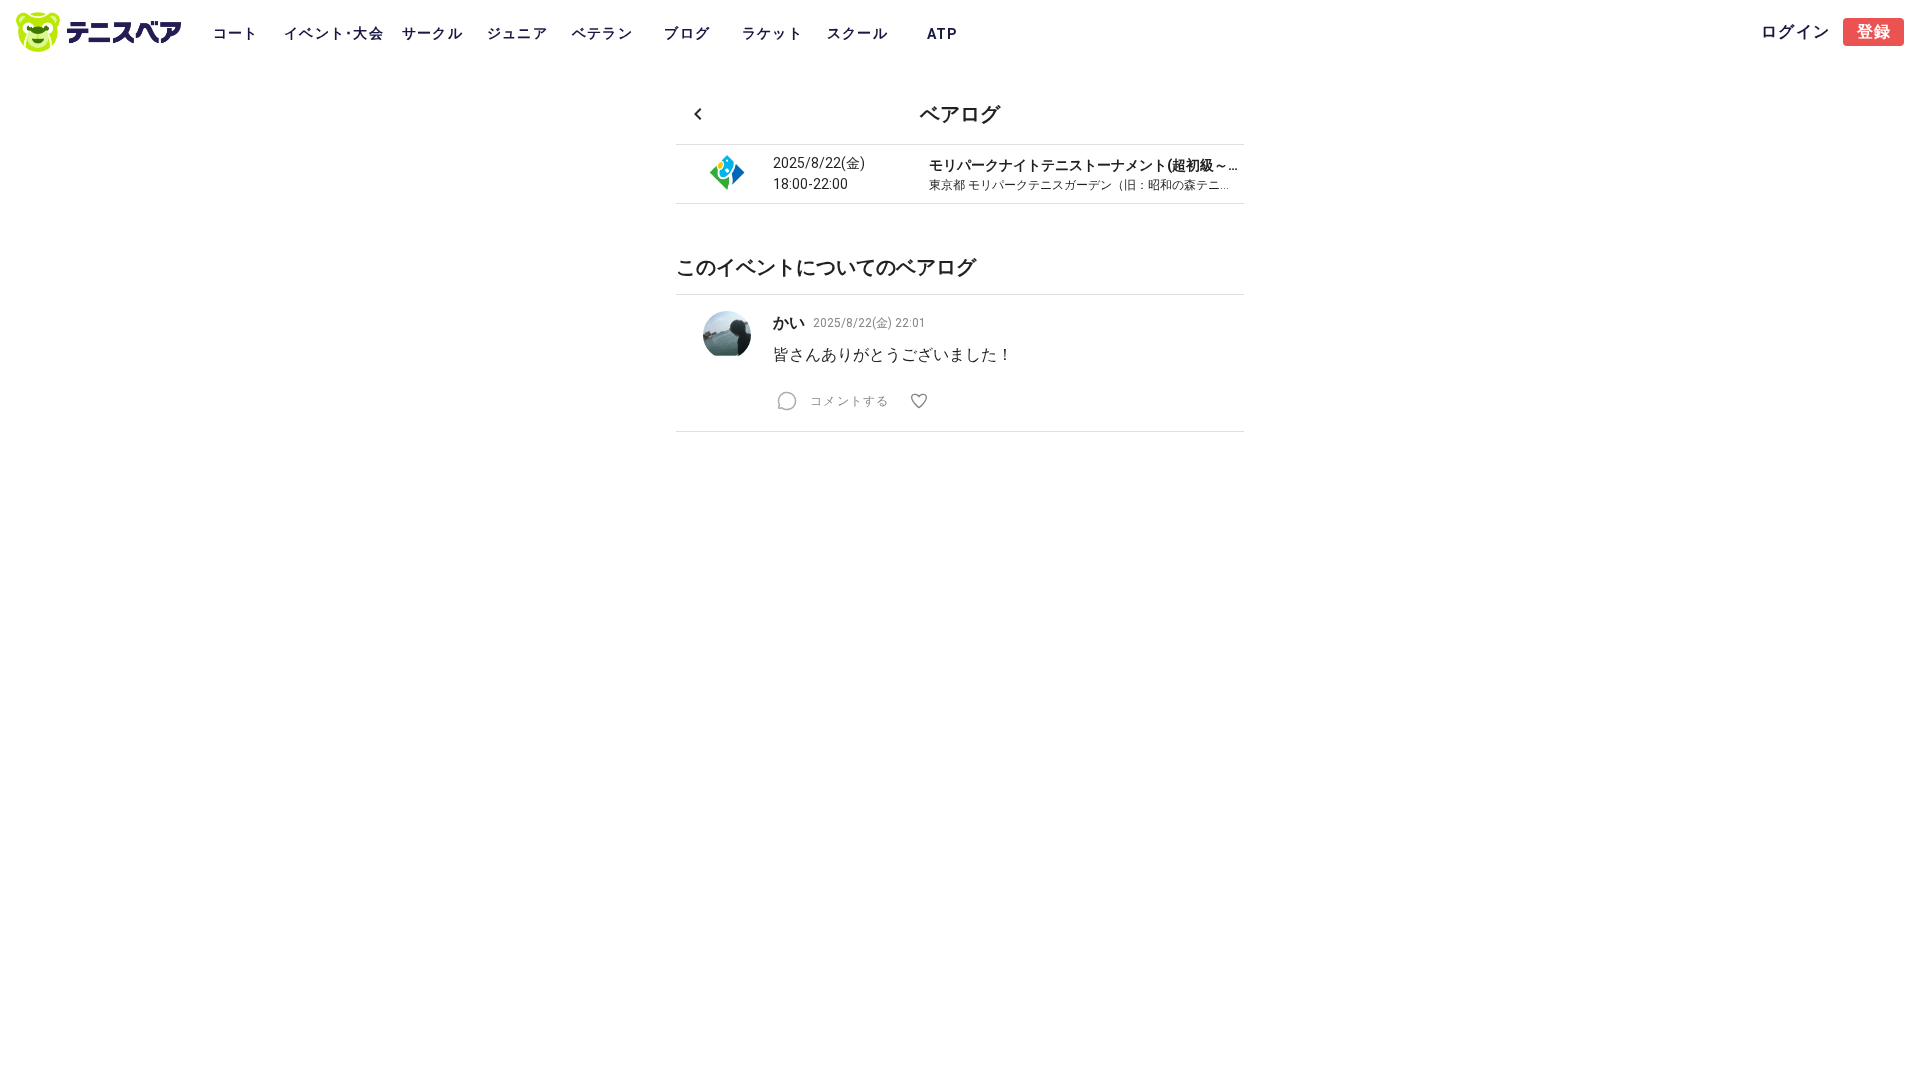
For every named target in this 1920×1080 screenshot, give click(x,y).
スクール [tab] (857, 33)
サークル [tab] (432, 33)
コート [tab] (236, 33)
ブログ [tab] (687, 33)
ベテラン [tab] (602, 33)
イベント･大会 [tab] (334, 33)
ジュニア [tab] (517, 33)
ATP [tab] (942, 34)
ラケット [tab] (772, 33)
